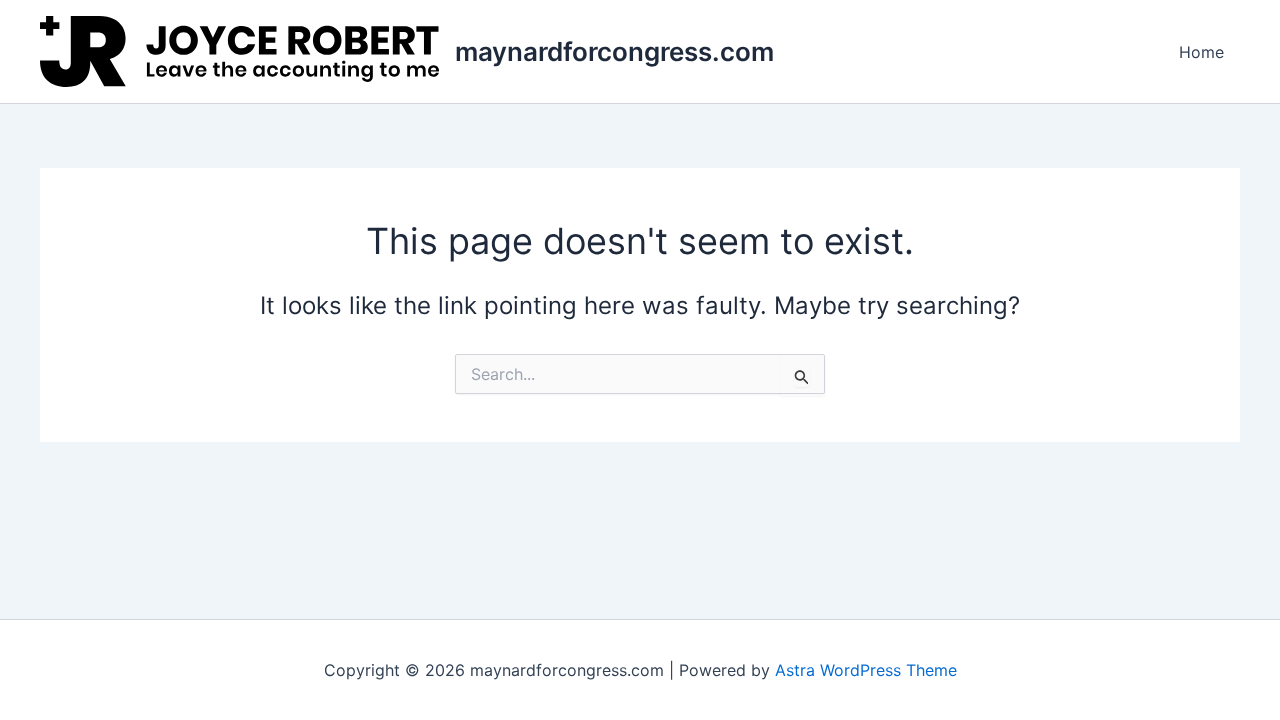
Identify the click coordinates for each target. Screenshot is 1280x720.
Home (1201, 52)
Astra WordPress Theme (866, 670)
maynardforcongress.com (614, 51)
